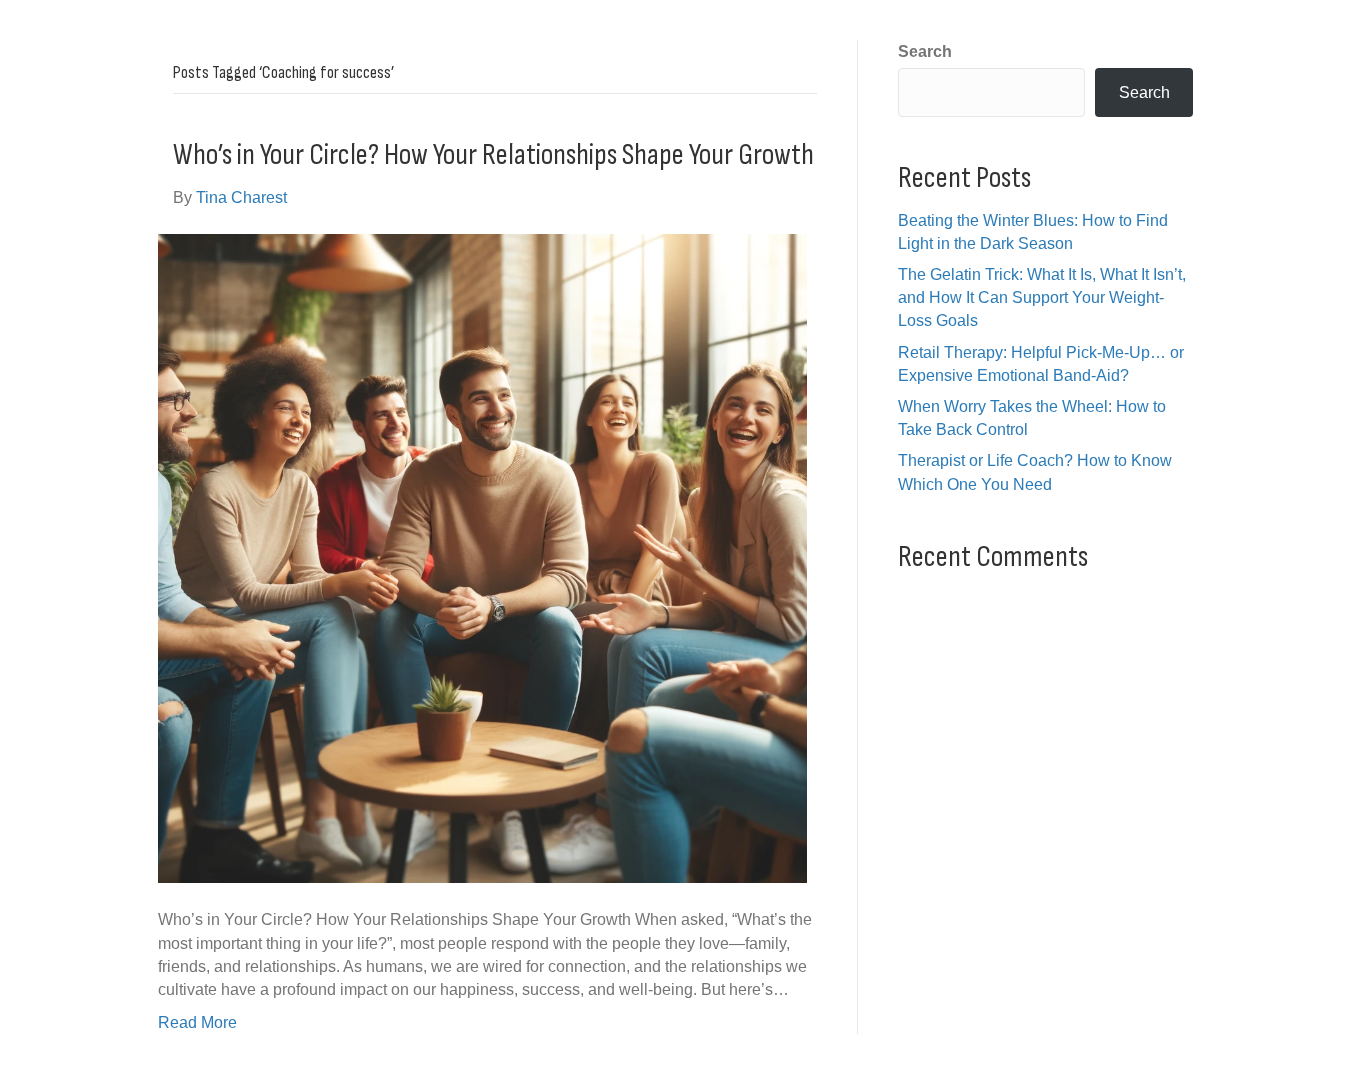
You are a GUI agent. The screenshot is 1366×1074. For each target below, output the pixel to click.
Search (925, 51)
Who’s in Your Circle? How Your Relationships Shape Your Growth (493, 155)
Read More (197, 1022)
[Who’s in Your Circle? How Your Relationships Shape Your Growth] (482, 557)
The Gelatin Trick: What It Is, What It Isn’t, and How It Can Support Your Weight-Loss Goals (1042, 297)
